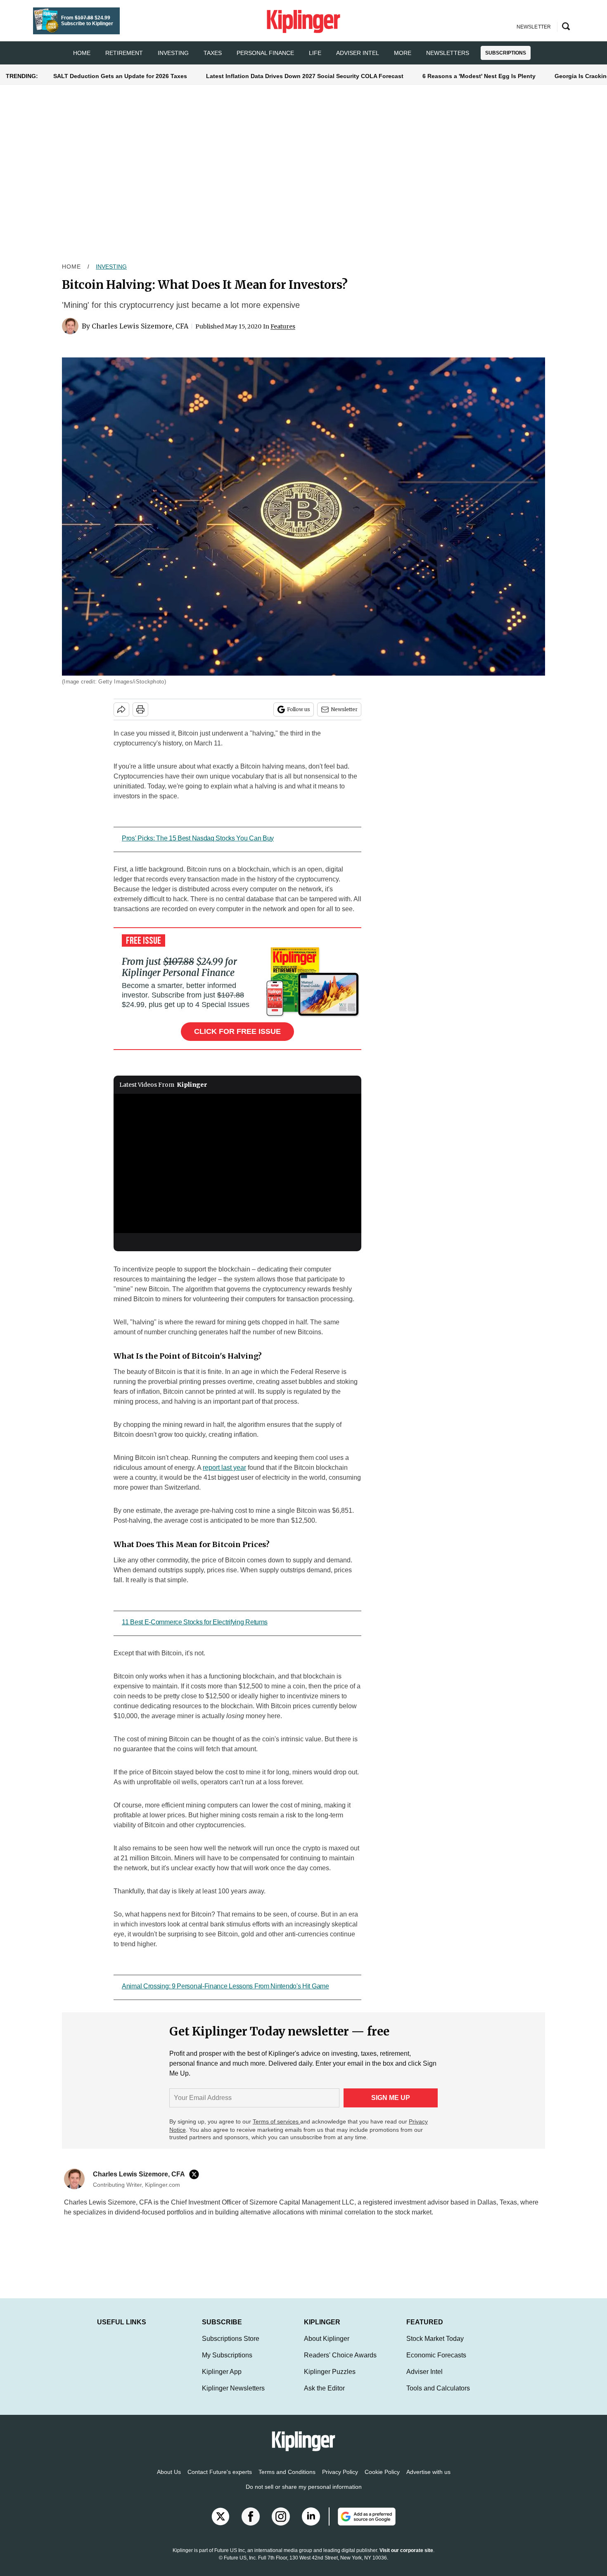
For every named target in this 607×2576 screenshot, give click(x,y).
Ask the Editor (324, 2388)
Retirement (124, 53)
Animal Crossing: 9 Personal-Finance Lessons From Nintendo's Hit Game (225, 1986)
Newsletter (344, 709)
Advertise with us (428, 2472)
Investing (173, 53)
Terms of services (276, 2121)
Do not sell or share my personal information (304, 2487)
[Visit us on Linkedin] (311, 2516)
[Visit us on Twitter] (221, 2516)
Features (283, 326)
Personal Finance (265, 53)
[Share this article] (121, 709)
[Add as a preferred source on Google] (362, 2516)
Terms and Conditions (287, 2472)
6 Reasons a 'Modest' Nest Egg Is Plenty (479, 76)
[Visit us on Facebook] (251, 2516)
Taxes (213, 53)
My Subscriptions (227, 2355)
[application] (237, 1164)
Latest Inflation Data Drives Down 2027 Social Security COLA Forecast (305, 76)
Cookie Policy (382, 2472)
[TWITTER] (196, 2174)
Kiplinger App (222, 2372)
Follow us (299, 709)
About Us (169, 2472)
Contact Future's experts (220, 2472)
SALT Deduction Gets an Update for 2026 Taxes (120, 76)
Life (315, 53)
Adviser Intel (358, 53)
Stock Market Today (435, 2339)
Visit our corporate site (406, 2550)
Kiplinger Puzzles (330, 2372)
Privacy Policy (340, 2472)
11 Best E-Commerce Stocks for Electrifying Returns (195, 1622)
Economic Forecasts (436, 2355)
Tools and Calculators (438, 2388)
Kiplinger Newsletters (233, 2388)
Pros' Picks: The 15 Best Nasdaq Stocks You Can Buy (198, 838)
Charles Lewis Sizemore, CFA (140, 326)
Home (71, 267)
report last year (224, 1468)
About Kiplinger (327, 2339)
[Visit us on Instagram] (281, 2516)
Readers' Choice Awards (340, 2355)
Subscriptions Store (231, 2339)
